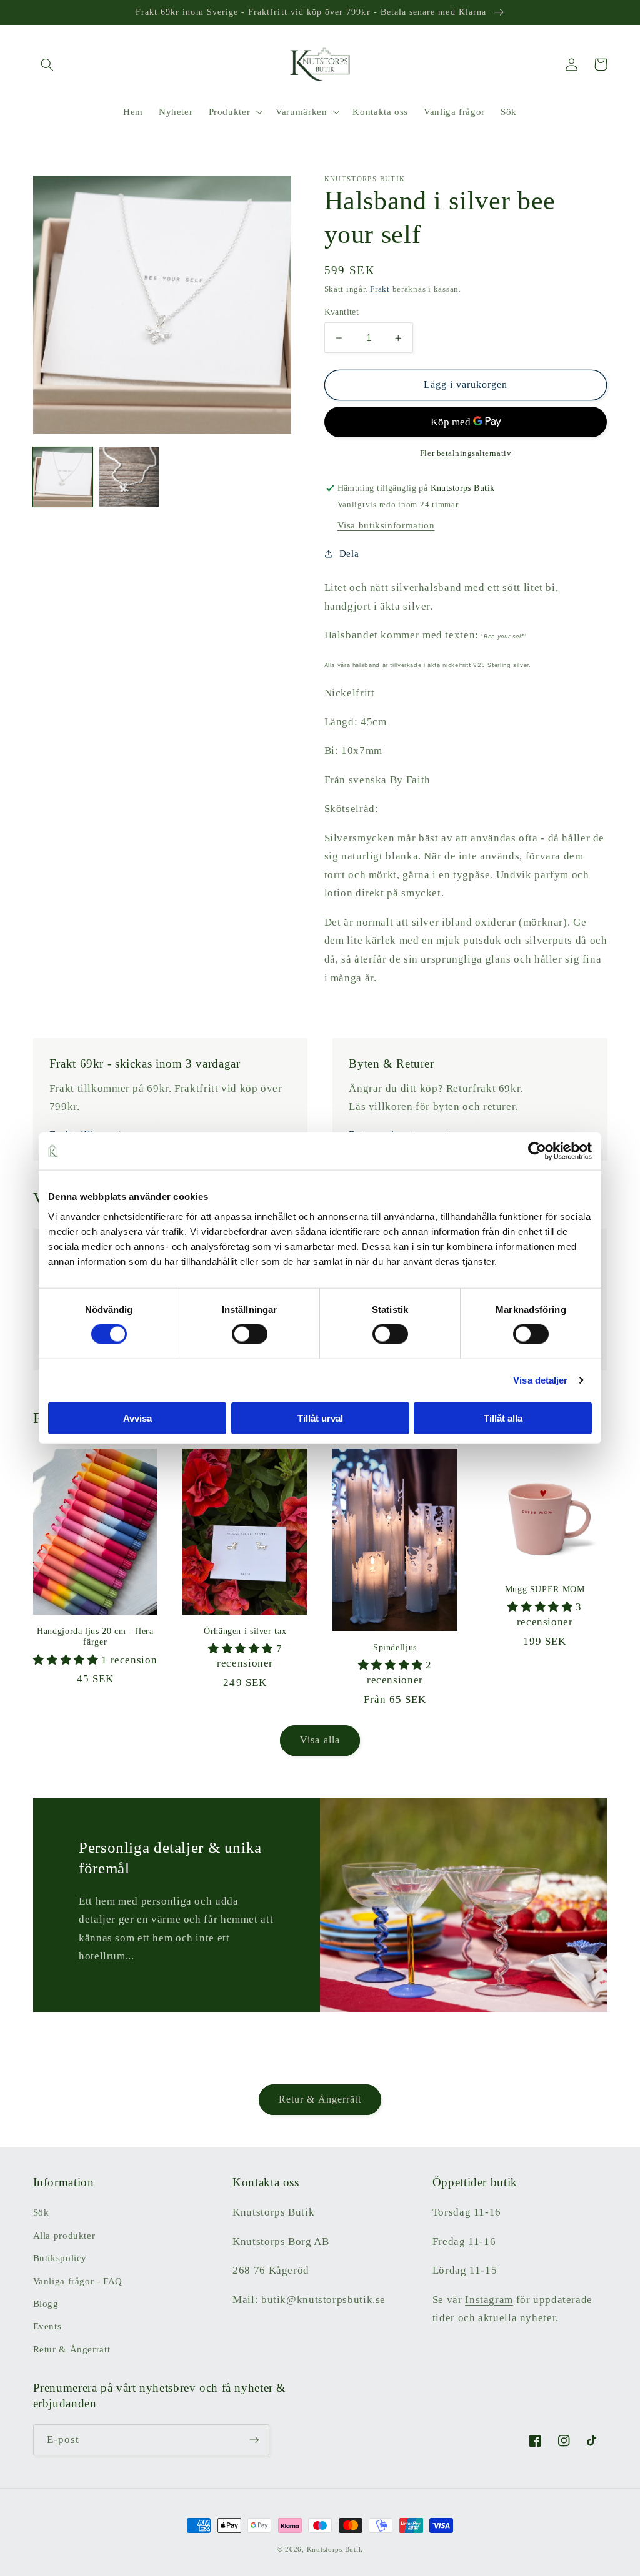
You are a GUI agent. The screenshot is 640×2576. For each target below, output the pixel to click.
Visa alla (320, 1740)
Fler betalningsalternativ (466, 453)
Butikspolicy (60, 2258)
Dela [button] (349, 553)
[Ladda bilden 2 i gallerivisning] (129, 477)
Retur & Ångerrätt (320, 2099)
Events (47, 2326)
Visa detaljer (540, 1380)
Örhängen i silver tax (245, 1631)
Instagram (489, 2300)
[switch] (250, 1334)
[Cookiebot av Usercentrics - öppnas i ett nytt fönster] (537, 1151)
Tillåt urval (320, 1418)
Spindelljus (395, 1647)
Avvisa (137, 1418)
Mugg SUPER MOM (545, 1589)
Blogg (46, 2304)
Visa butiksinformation (386, 525)
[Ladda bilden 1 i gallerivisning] (63, 477)
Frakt (380, 289)
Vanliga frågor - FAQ (78, 2281)
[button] (47, 64)
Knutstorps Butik (335, 2549)
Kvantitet (342, 312)
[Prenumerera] (254, 2440)
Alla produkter (64, 2236)
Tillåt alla (503, 1418)
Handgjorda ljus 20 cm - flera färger (95, 1637)
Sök (41, 2212)
